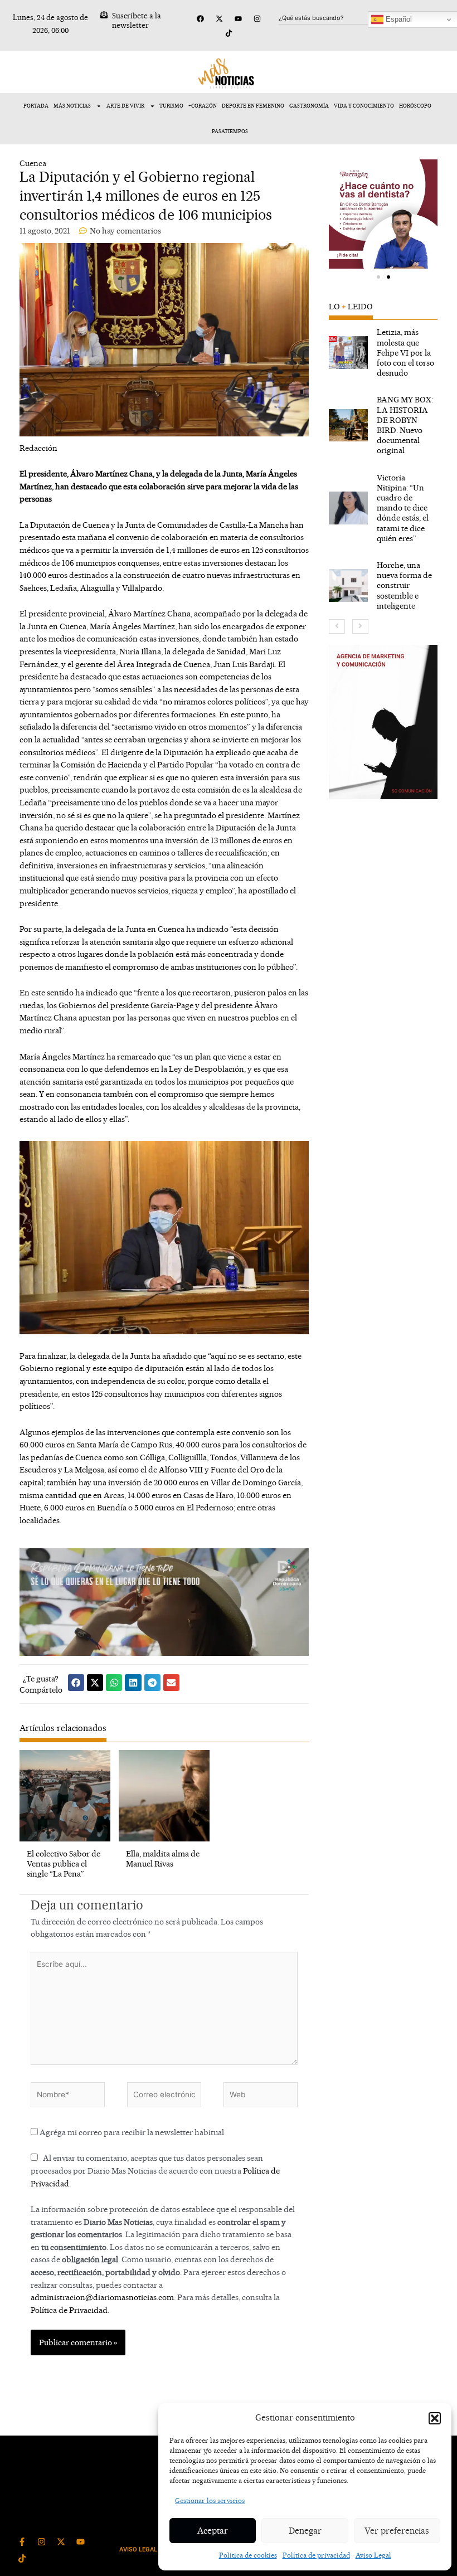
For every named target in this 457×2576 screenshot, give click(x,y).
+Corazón (203, 106)
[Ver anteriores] (337, 626)
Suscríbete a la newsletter (137, 20)
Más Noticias (72, 106)
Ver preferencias (397, 2531)
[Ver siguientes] (360, 626)
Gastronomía (309, 106)
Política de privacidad (316, 2555)
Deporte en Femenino (253, 106)
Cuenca (33, 163)
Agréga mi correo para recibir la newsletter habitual (131, 2132)
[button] (435, 2418)
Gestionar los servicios (210, 2500)
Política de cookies (248, 2555)
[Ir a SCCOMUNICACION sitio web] (383, 722)
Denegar (305, 2531)
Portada (36, 106)
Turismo (171, 106)
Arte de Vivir (125, 106)
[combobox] (333, 18)
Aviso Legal (373, 2555)
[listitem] (383, 353)
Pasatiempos (230, 131)
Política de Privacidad (69, 2310)
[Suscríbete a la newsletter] (104, 15)
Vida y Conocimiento (364, 106)
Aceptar (213, 2531)
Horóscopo (415, 106)
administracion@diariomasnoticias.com (102, 2297)
